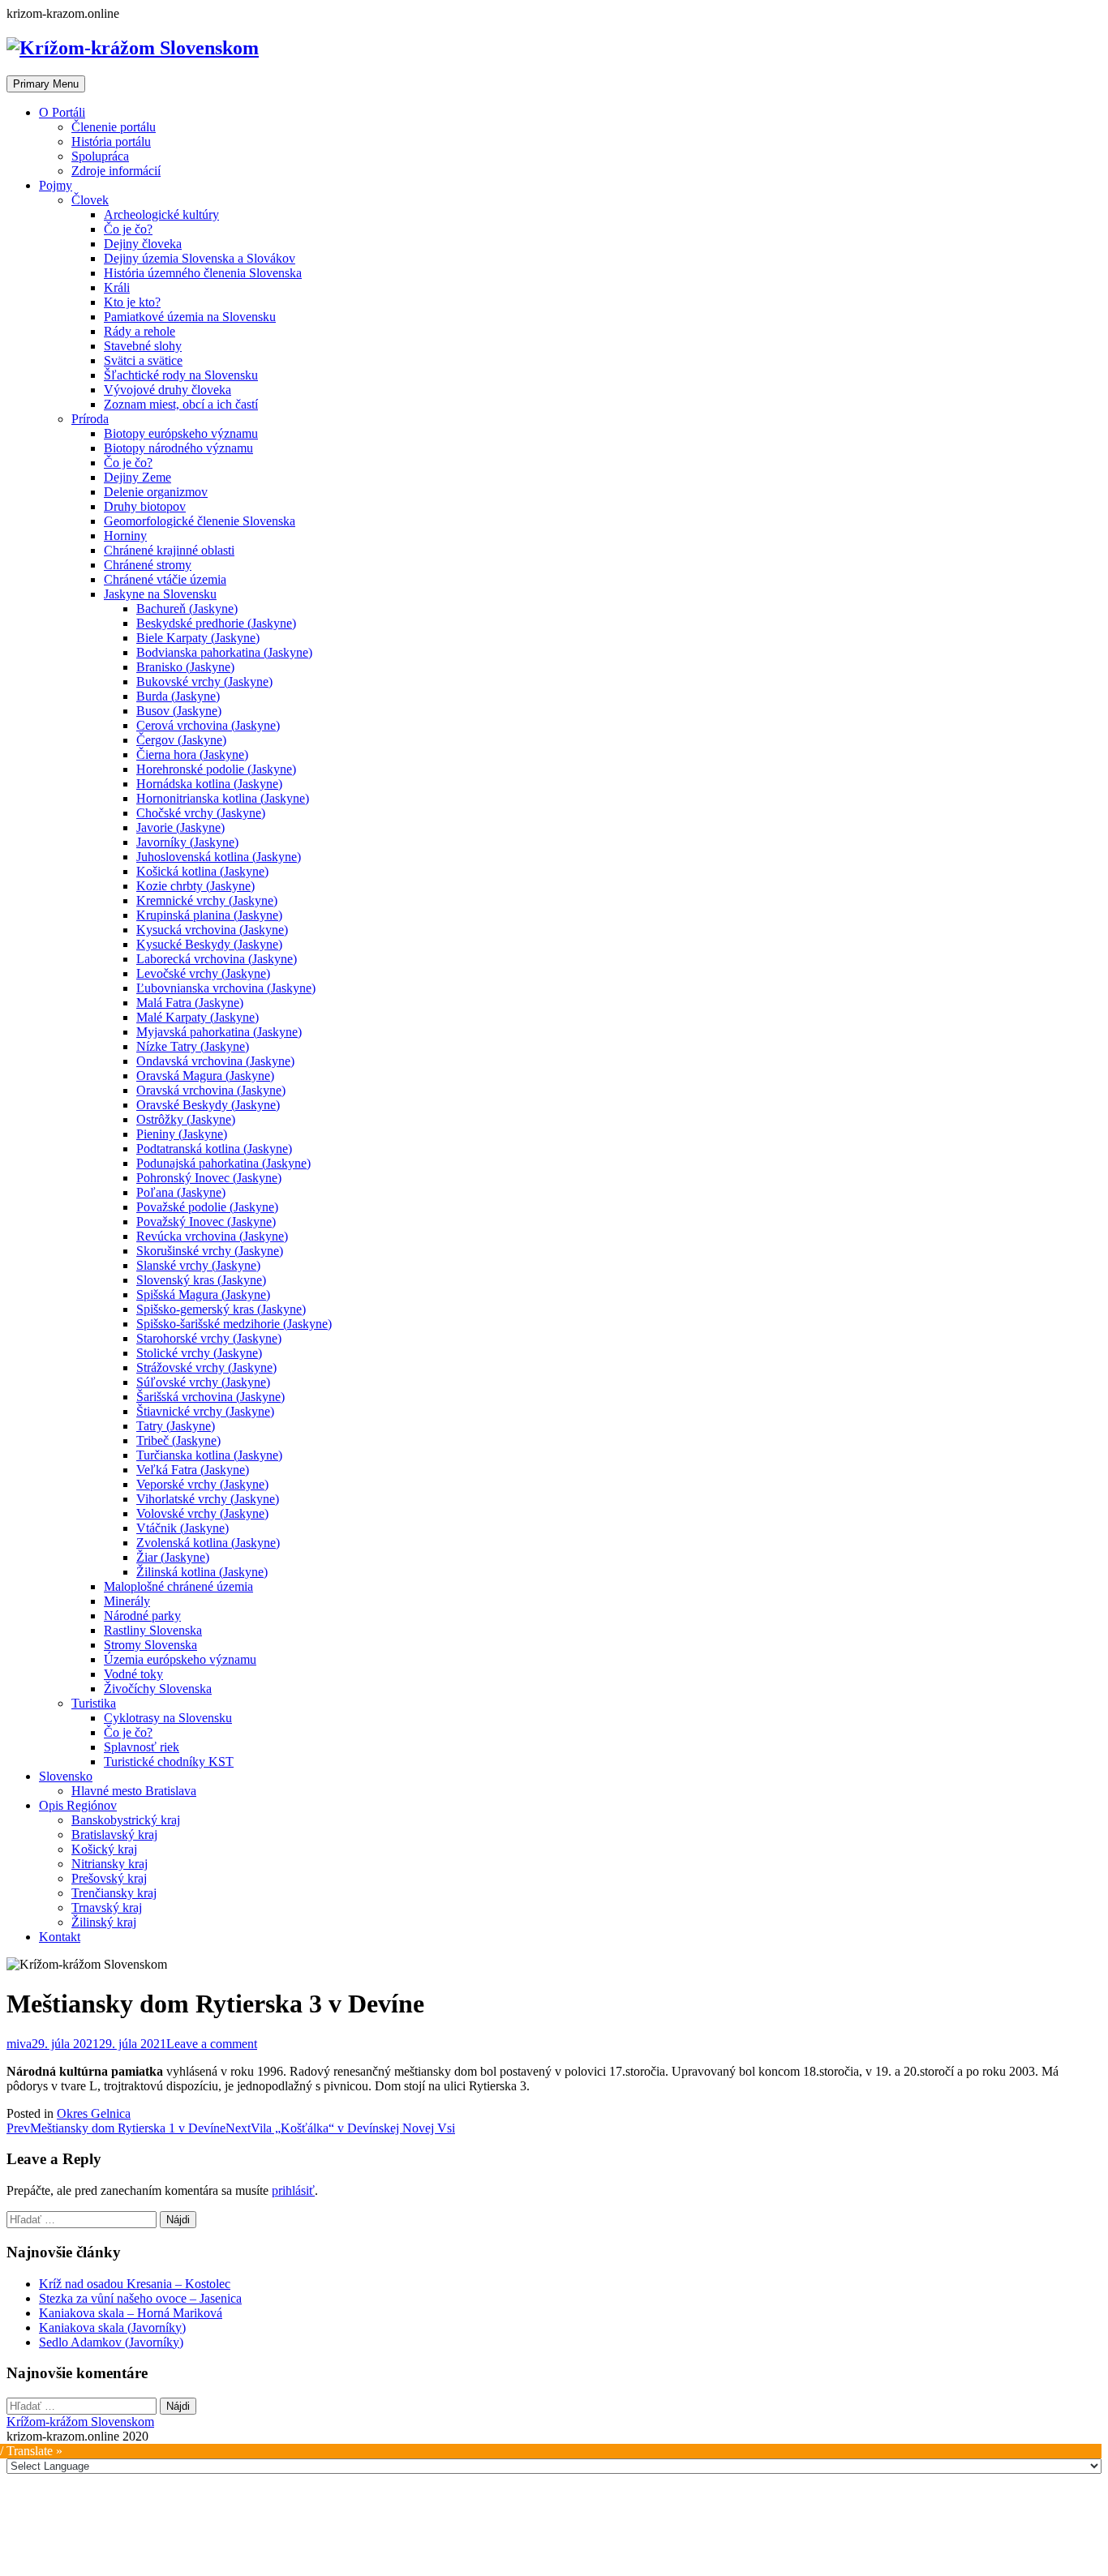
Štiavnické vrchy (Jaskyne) (205, 1411)
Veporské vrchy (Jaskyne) (202, 1484)
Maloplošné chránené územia (178, 1586)
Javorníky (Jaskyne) (187, 842)
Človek (90, 200)
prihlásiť (293, 2190)
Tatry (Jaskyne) (176, 1426)
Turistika (94, 1703)
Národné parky (142, 1616)
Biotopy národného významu (178, 448)
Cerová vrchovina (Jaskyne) (208, 725)
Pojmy (56, 185)
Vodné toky (133, 1674)
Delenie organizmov (156, 492)
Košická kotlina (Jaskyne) (202, 871)
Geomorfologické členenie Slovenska (200, 521)
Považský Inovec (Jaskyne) (206, 1222)
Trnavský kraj (107, 1907)
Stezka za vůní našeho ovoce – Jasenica (140, 2298)
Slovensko (66, 1776)
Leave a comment (212, 2044)
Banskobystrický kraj (126, 1820)
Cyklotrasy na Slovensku (168, 1718)
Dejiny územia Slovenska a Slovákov (200, 258)
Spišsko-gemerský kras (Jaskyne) (221, 1309)
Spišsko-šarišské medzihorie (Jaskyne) (234, 1324)
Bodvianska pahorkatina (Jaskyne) (224, 652)
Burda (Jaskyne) (178, 696)
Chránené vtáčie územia (165, 579)
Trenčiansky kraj (114, 1893)
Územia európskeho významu (180, 1659)
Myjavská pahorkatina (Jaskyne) (219, 1032)
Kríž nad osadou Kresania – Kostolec (135, 2284)
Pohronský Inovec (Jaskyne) (209, 1178)
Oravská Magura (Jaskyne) (205, 1076)
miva (19, 2044)
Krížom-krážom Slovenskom (80, 2422)
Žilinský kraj (104, 1922)
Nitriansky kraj (110, 1864)
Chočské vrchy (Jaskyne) (201, 813)
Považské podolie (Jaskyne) (207, 1207)
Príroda (90, 419)
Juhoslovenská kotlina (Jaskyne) (219, 857)
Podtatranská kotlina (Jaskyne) (214, 1149)
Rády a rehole (140, 331)
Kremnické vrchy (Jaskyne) (207, 900)
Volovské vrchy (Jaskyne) (202, 1513)
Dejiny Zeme (137, 477)
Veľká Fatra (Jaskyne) (193, 1470)
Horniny (125, 536)
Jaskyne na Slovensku (160, 594)
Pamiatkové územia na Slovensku (190, 317)
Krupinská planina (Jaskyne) (209, 915)
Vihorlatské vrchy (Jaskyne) (208, 1499)
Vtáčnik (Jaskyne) (183, 1528)
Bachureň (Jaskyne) (187, 609)
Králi (117, 287)
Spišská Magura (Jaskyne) (203, 1294)
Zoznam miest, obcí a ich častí (181, 404)
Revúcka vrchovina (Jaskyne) (212, 1236)
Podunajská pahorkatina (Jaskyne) (223, 1163)
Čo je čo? (128, 229)
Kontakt (60, 1937)
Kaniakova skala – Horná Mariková (131, 2313)
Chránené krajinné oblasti (169, 550)
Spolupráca (100, 156)
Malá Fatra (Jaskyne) (190, 1003)
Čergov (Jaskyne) (181, 740)
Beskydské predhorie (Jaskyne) (216, 623)
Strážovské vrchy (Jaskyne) (206, 1367)
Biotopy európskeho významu (181, 433)
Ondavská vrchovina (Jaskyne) (215, 1061)
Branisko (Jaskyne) (185, 667)
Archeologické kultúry (161, 214)
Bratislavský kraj (114, 1834)
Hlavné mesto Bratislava (134, 1791)
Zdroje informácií (116, 171)
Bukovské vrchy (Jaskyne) (204, 682)
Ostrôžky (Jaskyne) (186, 1119)
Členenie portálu (114, 127)
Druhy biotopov (145, 506)
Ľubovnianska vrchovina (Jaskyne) (226, 988)
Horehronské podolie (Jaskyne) (216, 769)
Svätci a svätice (143, 360)
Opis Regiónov (78, 1805)
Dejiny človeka (143, 244)
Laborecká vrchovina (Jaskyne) (217, 959)
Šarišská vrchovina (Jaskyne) (210, 1397)
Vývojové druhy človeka (167, 390)
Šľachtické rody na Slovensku (181, 375)
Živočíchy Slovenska (158, 1689)
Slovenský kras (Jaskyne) (201, 1280)
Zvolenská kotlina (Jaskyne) (208, 1543)
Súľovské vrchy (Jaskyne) (203, 1382)
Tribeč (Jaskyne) (178, 1440)
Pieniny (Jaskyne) (182, 1134)
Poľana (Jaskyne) (181, 1192)
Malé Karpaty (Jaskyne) (198, 1017)
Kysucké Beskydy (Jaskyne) (209, 944)
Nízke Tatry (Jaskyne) (193, 1046)
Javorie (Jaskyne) (180, 827)
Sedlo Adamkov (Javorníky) (111, 2342)
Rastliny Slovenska (153, 1630)
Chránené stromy (148, 565)
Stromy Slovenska (150, 1645)
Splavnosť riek (142, 1747)
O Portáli (62, 112)
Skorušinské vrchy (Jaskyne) (210, 1251)
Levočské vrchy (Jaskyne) (203, 973)
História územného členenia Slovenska (203, 273)
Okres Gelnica (94, 2113)
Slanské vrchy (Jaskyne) (198, 1265)
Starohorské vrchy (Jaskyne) (209, 1338)
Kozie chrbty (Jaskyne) (195, 886)
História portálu (111, 141)
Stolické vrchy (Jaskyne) (199, 1353)
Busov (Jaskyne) (179, 711)
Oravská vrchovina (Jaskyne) (211, 1090)
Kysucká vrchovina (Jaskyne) (212, 930)
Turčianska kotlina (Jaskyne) (209, 1455)
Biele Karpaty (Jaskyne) (198, 638)
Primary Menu (46, 84)
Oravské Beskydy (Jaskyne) (208, 1105)
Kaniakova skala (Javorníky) (112, 2327)
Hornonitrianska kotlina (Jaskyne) (223, 798)
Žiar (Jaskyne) (173, 1557)
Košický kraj (104, 1849)
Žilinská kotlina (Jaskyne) (202, 1572)
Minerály (127, 1601)
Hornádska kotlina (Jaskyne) (209, 784)
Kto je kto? (132, 302)
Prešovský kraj (109, 1878)
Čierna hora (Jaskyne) (192, 754)
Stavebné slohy (143, 346)
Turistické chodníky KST (169, 1762)
